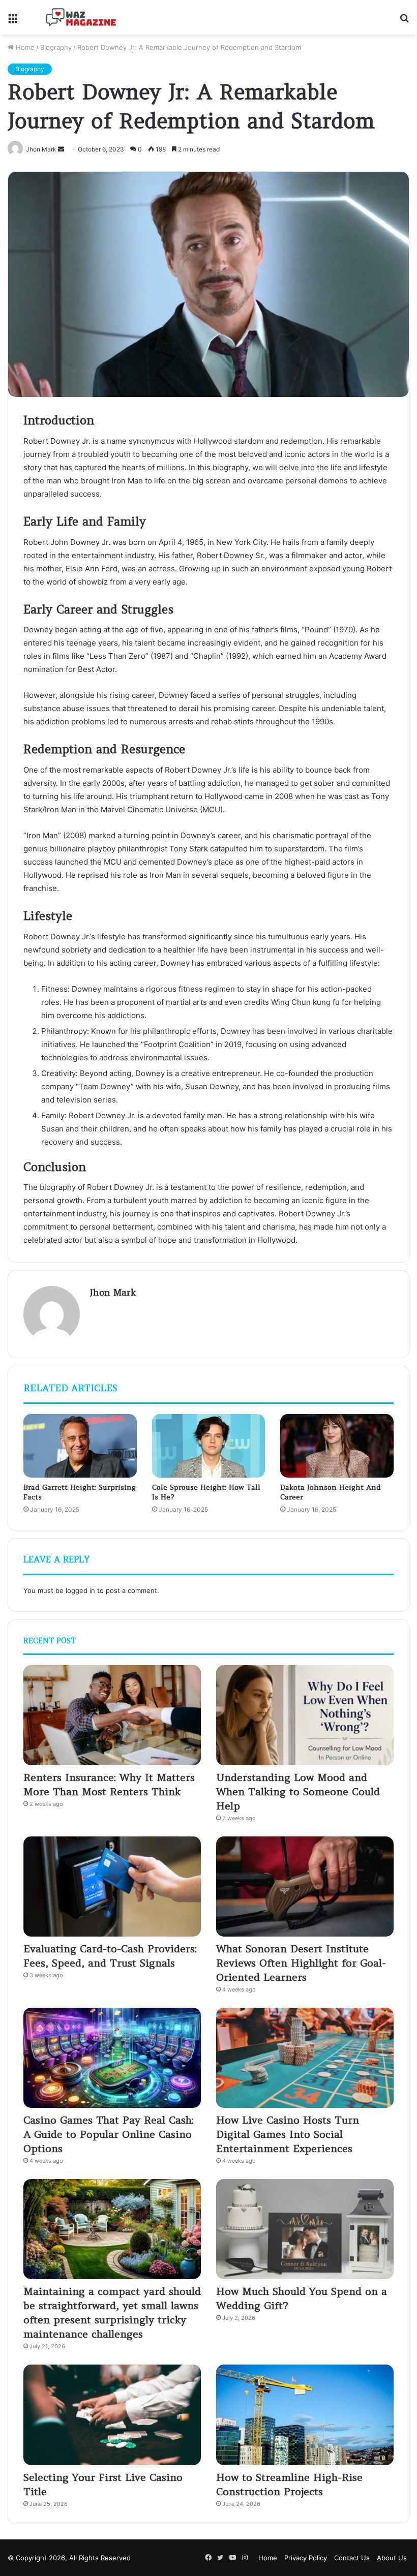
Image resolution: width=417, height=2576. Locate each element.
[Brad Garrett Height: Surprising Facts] (80, 1446)
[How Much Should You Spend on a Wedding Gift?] (305, 2229)
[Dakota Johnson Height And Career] (337, 1446)
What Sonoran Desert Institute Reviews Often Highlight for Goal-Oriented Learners (301, 1963)
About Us (392, 2558)
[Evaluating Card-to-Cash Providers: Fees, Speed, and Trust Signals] (112, 1887)
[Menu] (13, 21)
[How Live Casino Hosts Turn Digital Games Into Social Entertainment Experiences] (305, 2058)
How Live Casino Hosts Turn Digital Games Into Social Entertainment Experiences (288, 2134)
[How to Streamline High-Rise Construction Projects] (305, 2415)
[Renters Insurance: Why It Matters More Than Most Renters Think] (112, 1715)
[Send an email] (61, 149)
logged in (80, 1590)
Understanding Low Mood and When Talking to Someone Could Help (298, 1791)
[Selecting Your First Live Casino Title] (112, 2415)
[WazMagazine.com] (81, 17)
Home (24, 47)
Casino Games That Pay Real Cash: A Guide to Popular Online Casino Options (109, 2134)
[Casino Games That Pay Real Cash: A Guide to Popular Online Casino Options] (112, 2058)
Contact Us (352, 2558)
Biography (56, 47)
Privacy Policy (306, 2558)
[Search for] (404, 21)
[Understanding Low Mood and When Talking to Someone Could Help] (305, 1715)
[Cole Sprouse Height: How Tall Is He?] (209, 1446)
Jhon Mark (113, 1292)
